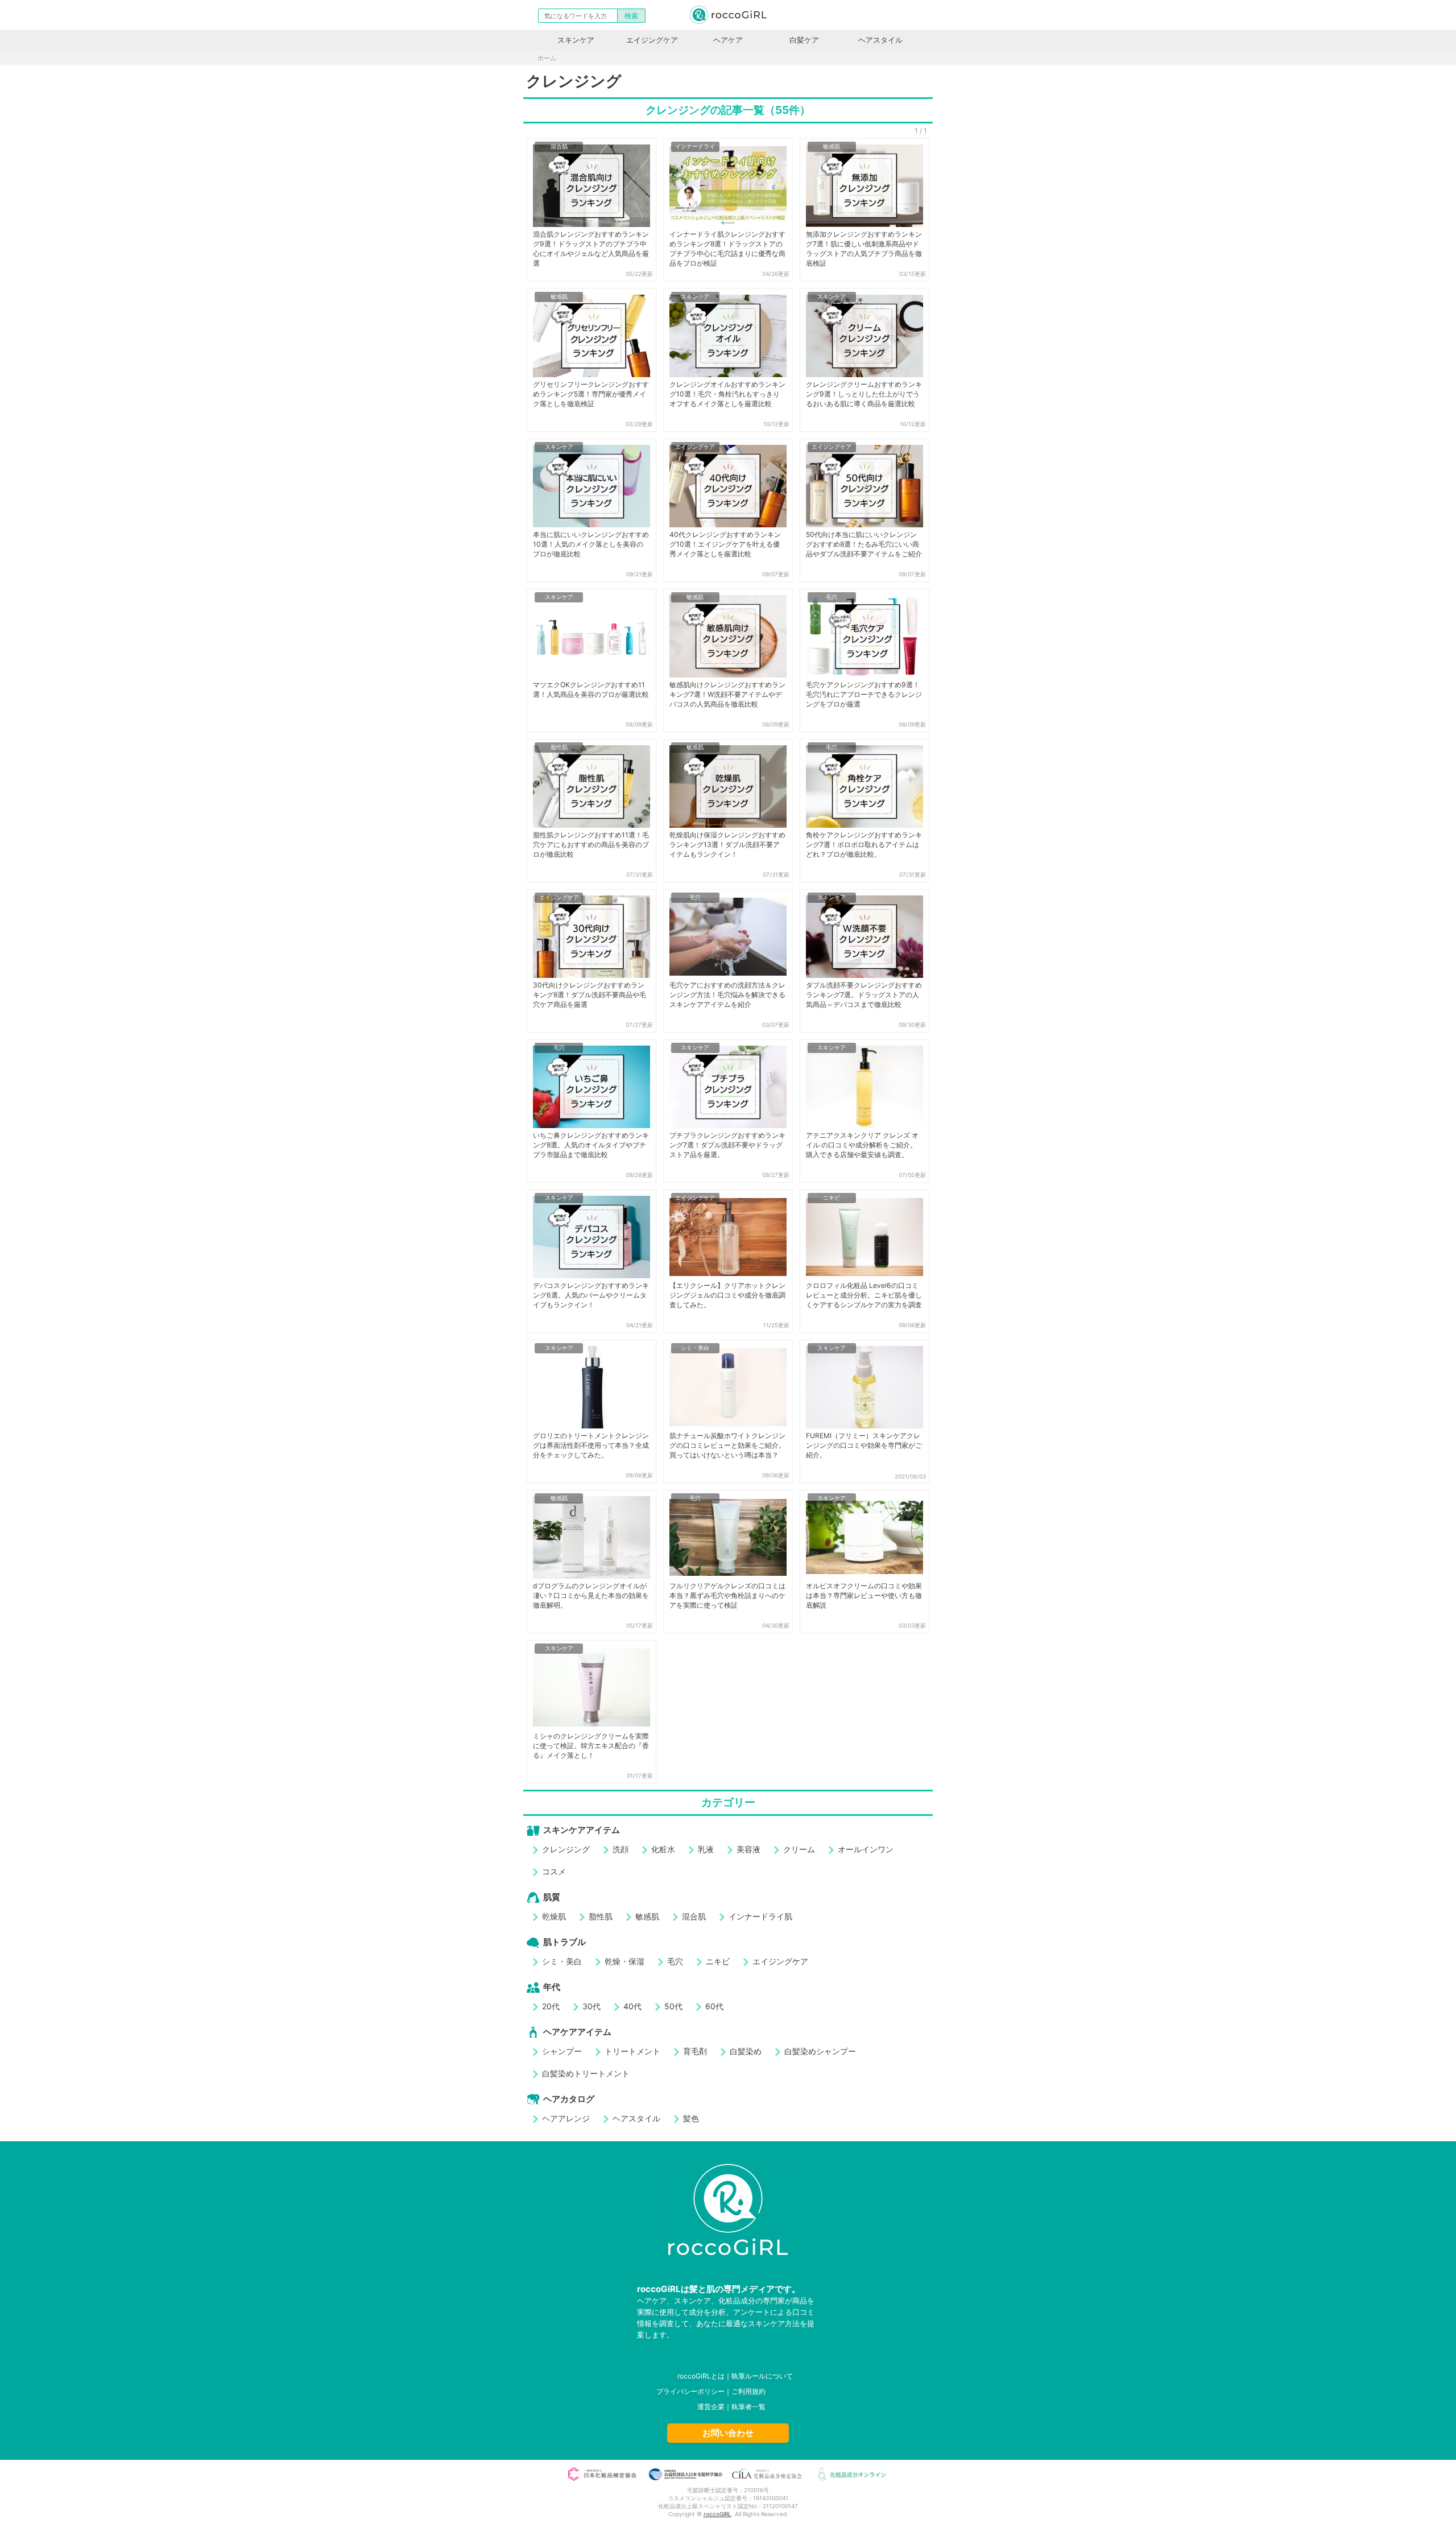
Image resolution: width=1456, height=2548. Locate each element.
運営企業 (711, 2407)
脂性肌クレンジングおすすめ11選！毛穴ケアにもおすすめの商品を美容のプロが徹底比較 (591, 844)
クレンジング (566, 1849)
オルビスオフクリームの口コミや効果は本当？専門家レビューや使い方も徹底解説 (864, 1595)
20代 (551, 2006)
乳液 (706, 1849)
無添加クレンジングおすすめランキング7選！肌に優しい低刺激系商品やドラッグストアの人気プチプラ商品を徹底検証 (864, 249)
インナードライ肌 (760, 1916)
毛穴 (832, 597)
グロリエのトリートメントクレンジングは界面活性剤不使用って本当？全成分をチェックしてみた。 (591, 1445)
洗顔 (621, 1849)
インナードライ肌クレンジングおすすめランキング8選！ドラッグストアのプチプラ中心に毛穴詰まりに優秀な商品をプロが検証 (727, 249)
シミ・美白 (695, 1348)
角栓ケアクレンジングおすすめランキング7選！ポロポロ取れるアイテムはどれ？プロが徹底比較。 (864, 844)
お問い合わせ (728, 2433)
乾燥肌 (554, 1916)
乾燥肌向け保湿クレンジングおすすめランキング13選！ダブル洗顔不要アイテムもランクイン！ (727, 844)
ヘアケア (728, 40)
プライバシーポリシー (690, 2391)
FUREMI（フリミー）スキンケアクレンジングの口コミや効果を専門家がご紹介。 (864, 1445)
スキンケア (576, 40)
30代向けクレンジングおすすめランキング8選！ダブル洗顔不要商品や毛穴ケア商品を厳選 (590, 995)
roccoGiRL (717, 2514)
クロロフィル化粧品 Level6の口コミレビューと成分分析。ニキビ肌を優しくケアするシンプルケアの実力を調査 (864, 1295)
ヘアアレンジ (566, 2118)
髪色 (691, 2118)
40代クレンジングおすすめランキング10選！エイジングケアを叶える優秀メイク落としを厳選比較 (725, 544)
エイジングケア (652, 40)
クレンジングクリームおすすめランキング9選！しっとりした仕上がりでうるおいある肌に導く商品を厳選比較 (864, 394)
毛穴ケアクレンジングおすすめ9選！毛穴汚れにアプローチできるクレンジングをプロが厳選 (864, 694)
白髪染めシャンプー (820, 2051)
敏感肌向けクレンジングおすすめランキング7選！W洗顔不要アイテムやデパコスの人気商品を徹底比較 (727, 694)
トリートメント (632, 2051)
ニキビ (832, 1197)
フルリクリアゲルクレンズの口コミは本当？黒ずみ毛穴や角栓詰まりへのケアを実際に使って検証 (727, 1595)
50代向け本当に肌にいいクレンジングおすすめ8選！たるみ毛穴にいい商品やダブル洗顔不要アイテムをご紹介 (864, 544)
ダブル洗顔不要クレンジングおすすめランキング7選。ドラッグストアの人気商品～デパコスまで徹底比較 (864, 995)
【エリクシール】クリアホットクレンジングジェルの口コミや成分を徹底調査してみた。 (727, 1295)
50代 (673, 2006)
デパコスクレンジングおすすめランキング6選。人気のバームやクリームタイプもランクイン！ (591, 1295)
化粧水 (663, 1849)
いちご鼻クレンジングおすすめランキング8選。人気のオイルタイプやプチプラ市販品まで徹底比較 (591, 1145)
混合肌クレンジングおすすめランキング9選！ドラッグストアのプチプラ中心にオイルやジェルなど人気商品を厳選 (591, 249)
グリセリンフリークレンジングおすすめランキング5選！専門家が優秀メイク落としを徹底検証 (591, 394)
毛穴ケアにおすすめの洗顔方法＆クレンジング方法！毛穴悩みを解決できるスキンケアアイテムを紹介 (727, 995)
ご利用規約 (748, 2391)
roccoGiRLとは (701, 2376)
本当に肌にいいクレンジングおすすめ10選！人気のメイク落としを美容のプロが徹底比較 (591, 544)
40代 (632, 2006)
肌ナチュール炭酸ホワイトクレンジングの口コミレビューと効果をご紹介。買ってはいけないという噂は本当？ (727, 1445)
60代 (714, 2006)
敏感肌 (832, 146)
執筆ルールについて (762, 2376)
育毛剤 (695, 2051)
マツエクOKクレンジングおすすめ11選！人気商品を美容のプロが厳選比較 (591, 689)
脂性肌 (559, 747)
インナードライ (695, 146)
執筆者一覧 (748, 2407)
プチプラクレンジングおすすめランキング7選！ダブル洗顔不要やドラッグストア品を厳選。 (727, 1145)
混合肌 (559, 146)
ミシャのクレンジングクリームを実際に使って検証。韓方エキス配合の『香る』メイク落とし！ (591, 1746)
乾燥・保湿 (624, 1961)
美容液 (748, 1849)
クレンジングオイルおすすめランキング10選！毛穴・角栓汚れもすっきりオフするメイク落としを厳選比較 (727, 394)
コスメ (554, 1871)
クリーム (799, 1849)
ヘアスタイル (880, 40)
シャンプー (562, 2051)
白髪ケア (804, 40)
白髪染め (746, 2051)
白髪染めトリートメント (586, 2073)
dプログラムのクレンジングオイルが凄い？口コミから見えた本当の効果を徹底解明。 (591, 1595)
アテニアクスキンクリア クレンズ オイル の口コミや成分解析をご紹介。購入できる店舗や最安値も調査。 (862, 1145)
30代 (591, 2006)
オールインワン (866, 1849)
